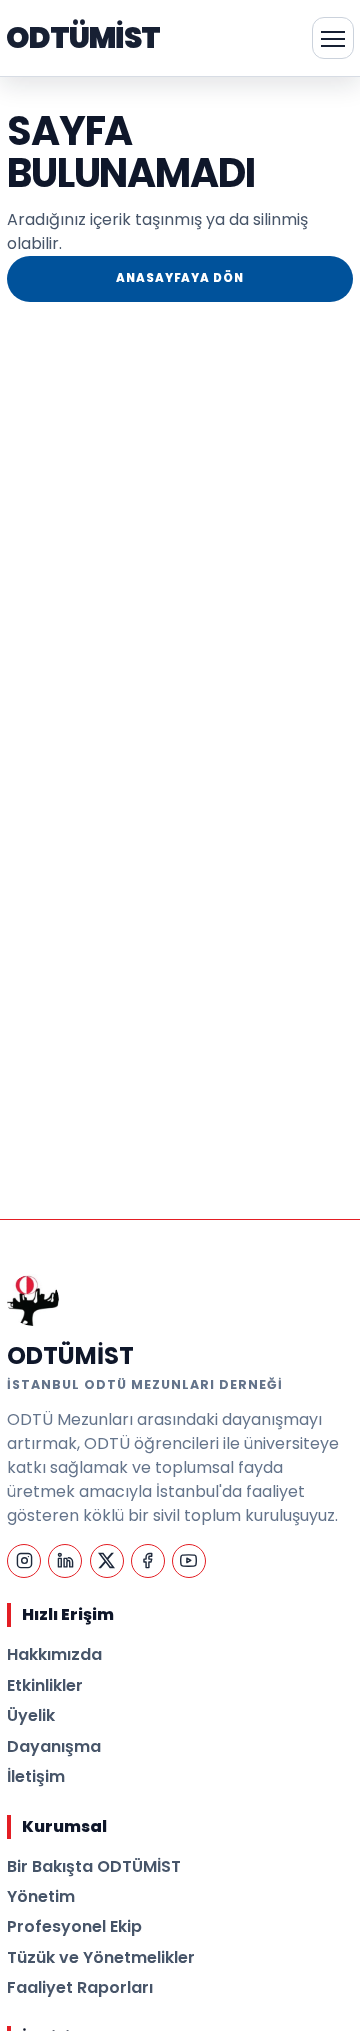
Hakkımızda (54, 1654)
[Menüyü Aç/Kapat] (333, 38)
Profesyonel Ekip (74, 1926)
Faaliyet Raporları (80, 1987)
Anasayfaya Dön (180, 278)
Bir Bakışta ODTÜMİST (94, 1866)
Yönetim (41, 1896)
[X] (107, 1561)
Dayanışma (54, 1746)
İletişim (36, 1776)
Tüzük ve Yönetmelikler (101, 1957)
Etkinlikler (45, 1685)
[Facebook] (148, 1561)
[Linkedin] (65, 1561)
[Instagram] (24, 1561)
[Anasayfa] (33, 1300)
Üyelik (31, 1715)
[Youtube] (189, 1561)
